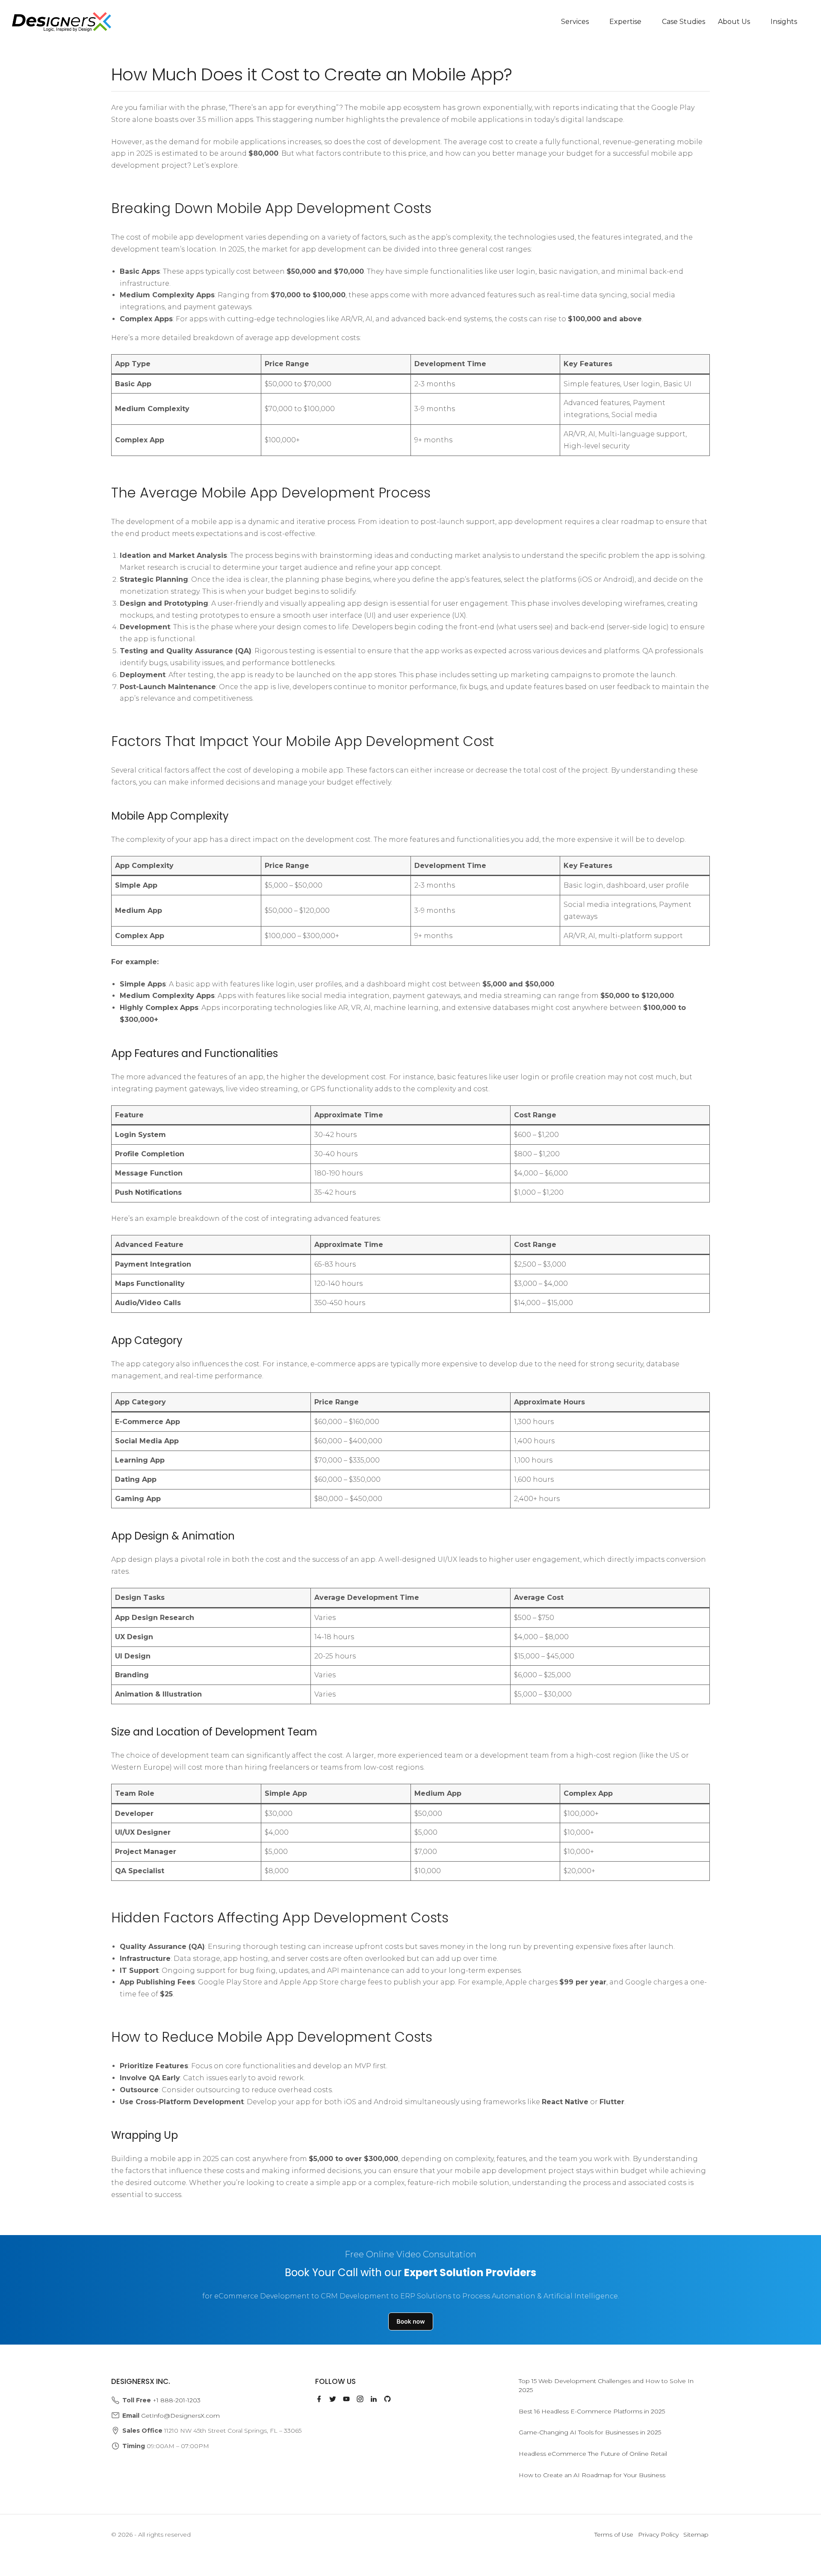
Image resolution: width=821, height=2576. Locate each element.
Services (575, 22)
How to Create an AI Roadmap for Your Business (592, 2475)
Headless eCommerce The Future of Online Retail (593, 2454)
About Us (734, 22)
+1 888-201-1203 (177, 2400)
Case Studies (684, 22)
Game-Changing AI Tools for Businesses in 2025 (590, 2432)
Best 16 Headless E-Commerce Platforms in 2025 (592, 2411)
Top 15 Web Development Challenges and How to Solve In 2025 (606, 2385)
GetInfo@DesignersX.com (180, 2416)
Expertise (625, 22)
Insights (784, 22)
